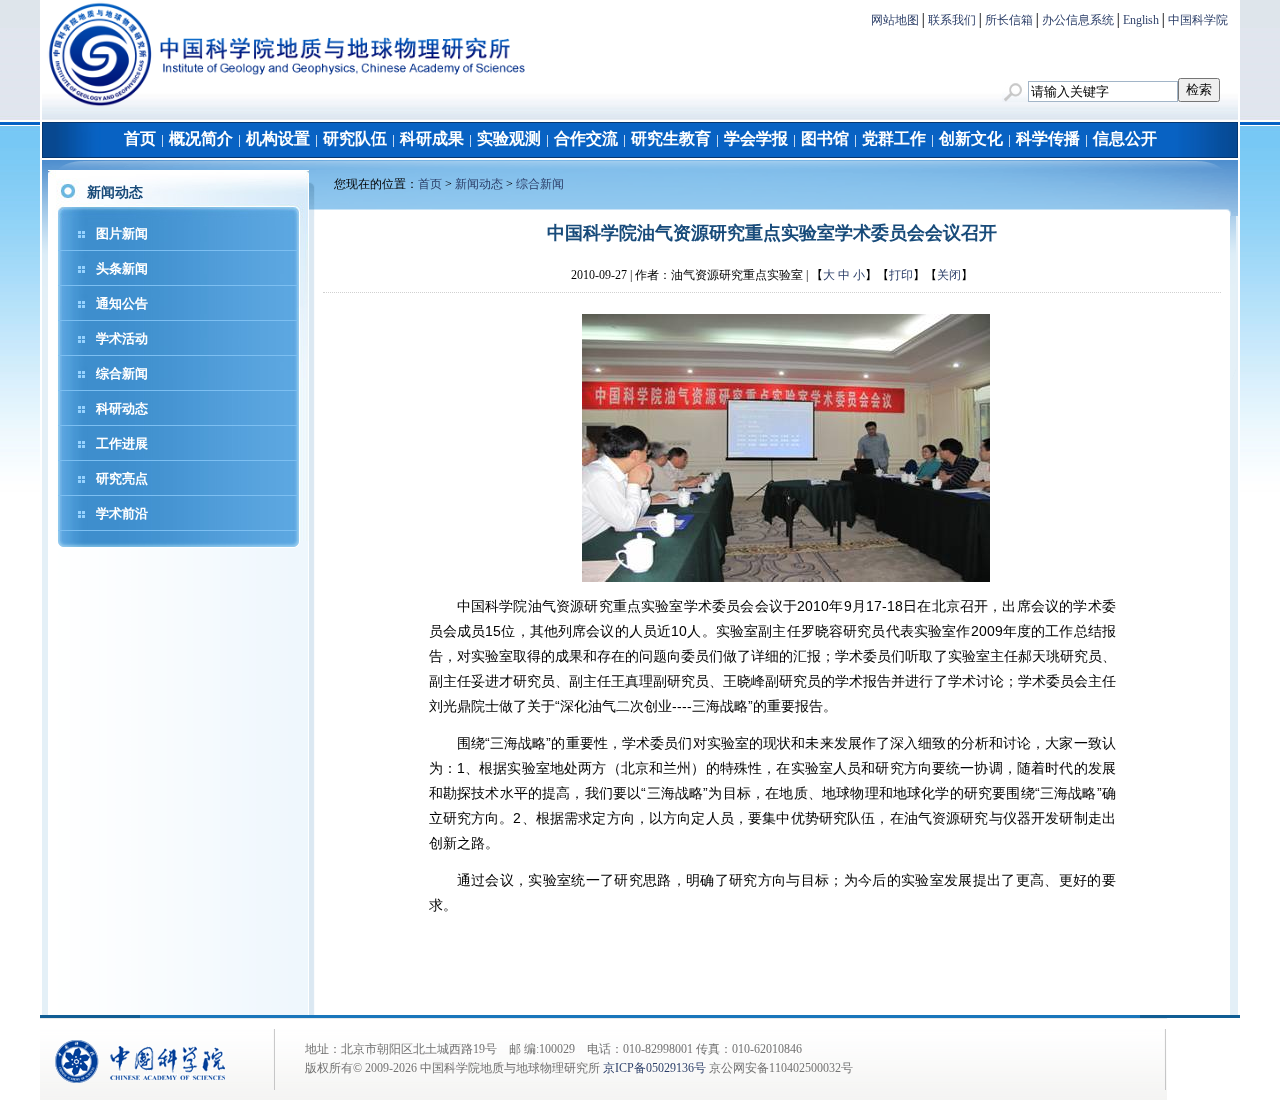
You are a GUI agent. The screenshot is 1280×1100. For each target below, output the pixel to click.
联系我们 (952, 20)
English (1141, 20)
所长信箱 (1009, 20)
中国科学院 (1198, 20)
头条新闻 (122, 268)
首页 (140, 138)
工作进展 (122, 443)
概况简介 (201, 138)
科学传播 (1048, 138)
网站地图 (895, 20)
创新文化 (971, 138)
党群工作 (894, 138)
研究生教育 (671, 138)
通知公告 (122, 303)
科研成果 (432, 138)
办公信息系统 (1078, 20)
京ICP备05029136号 (654, 1068)
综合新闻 (122, 373)
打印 (901, 275)
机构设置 (278, 138)
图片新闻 (122, 233)
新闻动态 (479, 184)
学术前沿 (122, 513)
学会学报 (756, 138)
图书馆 (825, 138)
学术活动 (122, 338)
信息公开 (1125, 138)
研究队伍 (355, 138)
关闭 (949, 275)
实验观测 (509, 138)
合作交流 (586, 138)
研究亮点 (122, 478)
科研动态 (122, 408)
